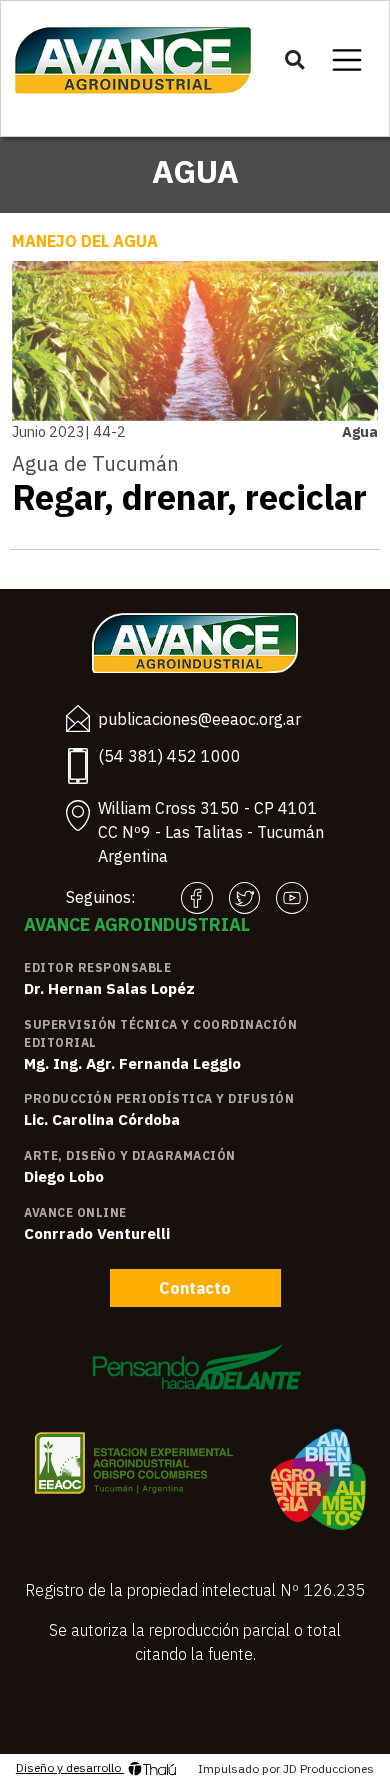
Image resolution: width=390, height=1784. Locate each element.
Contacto (195, 1288)
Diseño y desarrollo (70, 1767)
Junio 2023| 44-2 (69, 431)
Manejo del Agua (85, 241)
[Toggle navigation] (347, 60)
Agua (360, 431)
